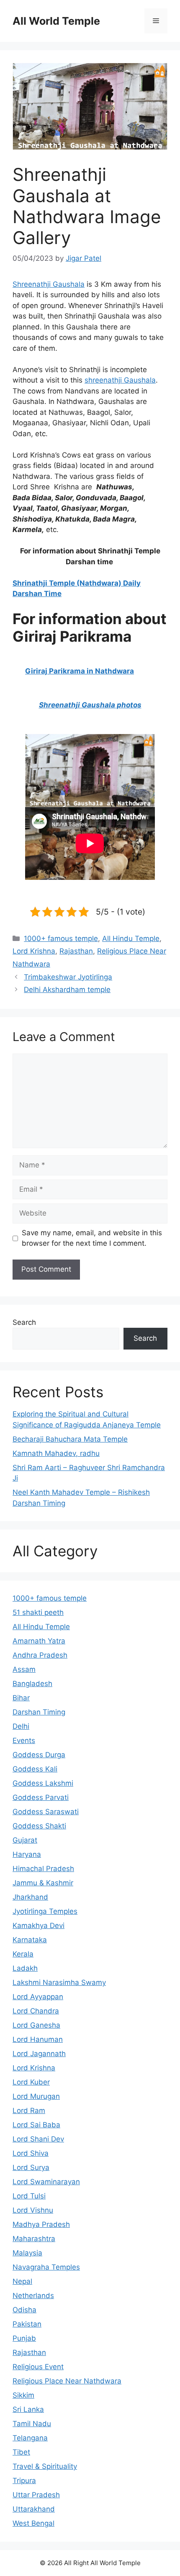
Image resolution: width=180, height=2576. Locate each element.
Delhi (21, 1726)
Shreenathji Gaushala (49, 284)
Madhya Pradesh (41, 2224)
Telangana (30, 2438)
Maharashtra (34, 2239)
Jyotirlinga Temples (45, 1911)
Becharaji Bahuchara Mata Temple (70, 1439)
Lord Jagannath (39, 2054)
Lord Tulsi (29, 2196)
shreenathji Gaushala (120, 380)
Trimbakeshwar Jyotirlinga (68, 977)
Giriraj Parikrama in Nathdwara (80, 671)
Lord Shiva (31, 2153)
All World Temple (56, 21)
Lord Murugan (36, 2096)
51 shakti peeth (38, 1612)
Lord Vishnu (33, 2210)
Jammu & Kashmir (43, 1883)
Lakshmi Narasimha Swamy (59, 1982)
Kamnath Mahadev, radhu (56, 1453)
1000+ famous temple (61, 938)
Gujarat (25, 1840)
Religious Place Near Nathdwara (67, 2381)
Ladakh (25, 1968)
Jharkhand (30, 1897)
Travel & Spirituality (45, 2466)
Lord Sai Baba (36, 2125)
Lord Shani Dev (38, 2139)
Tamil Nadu (32, 2424)
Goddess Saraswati (46, 1812)
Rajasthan (76, 951)
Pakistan (27, 2324)
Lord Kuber (31, 2082)
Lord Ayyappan (38, 1997)
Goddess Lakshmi (43, 1783)
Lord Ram (29, 2111)
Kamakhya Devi (39, 1926)
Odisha (24, 2310)
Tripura (24, 2481)
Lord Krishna (34, 951)
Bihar (21, 1698)
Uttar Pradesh (36, 2495)
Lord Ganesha (36, 2025)
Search (24, 1322)
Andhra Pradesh (40, 1655)
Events (24, 1740)
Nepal (22, 2281)
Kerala (23, 1954)
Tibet (21, 2452)
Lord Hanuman (38, 2039)
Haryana (27, 1854)
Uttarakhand (34, 2509)
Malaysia (27, 2253)
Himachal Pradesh (43, 1869)
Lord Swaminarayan (46, 2182)
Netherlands (33, 2296)
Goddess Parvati (41, 1797)
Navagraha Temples (46, 2267)
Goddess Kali (35, 1769)
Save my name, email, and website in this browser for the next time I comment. (92, 1238)
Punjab (24, 2338)
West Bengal (33, 2523)
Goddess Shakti (39, 1826)
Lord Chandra (36, 2011)
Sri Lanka (28, 2409)
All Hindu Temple (131, 938)
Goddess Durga (39, 1755)
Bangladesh (32, 1684)
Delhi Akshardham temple (67, 990)
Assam (24, 1669)
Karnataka (30, 1940)
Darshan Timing (39, 1712)
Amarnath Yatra (39, 1641)
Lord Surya (31, 2167)
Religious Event (38, 2367)
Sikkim (23, 2395)
